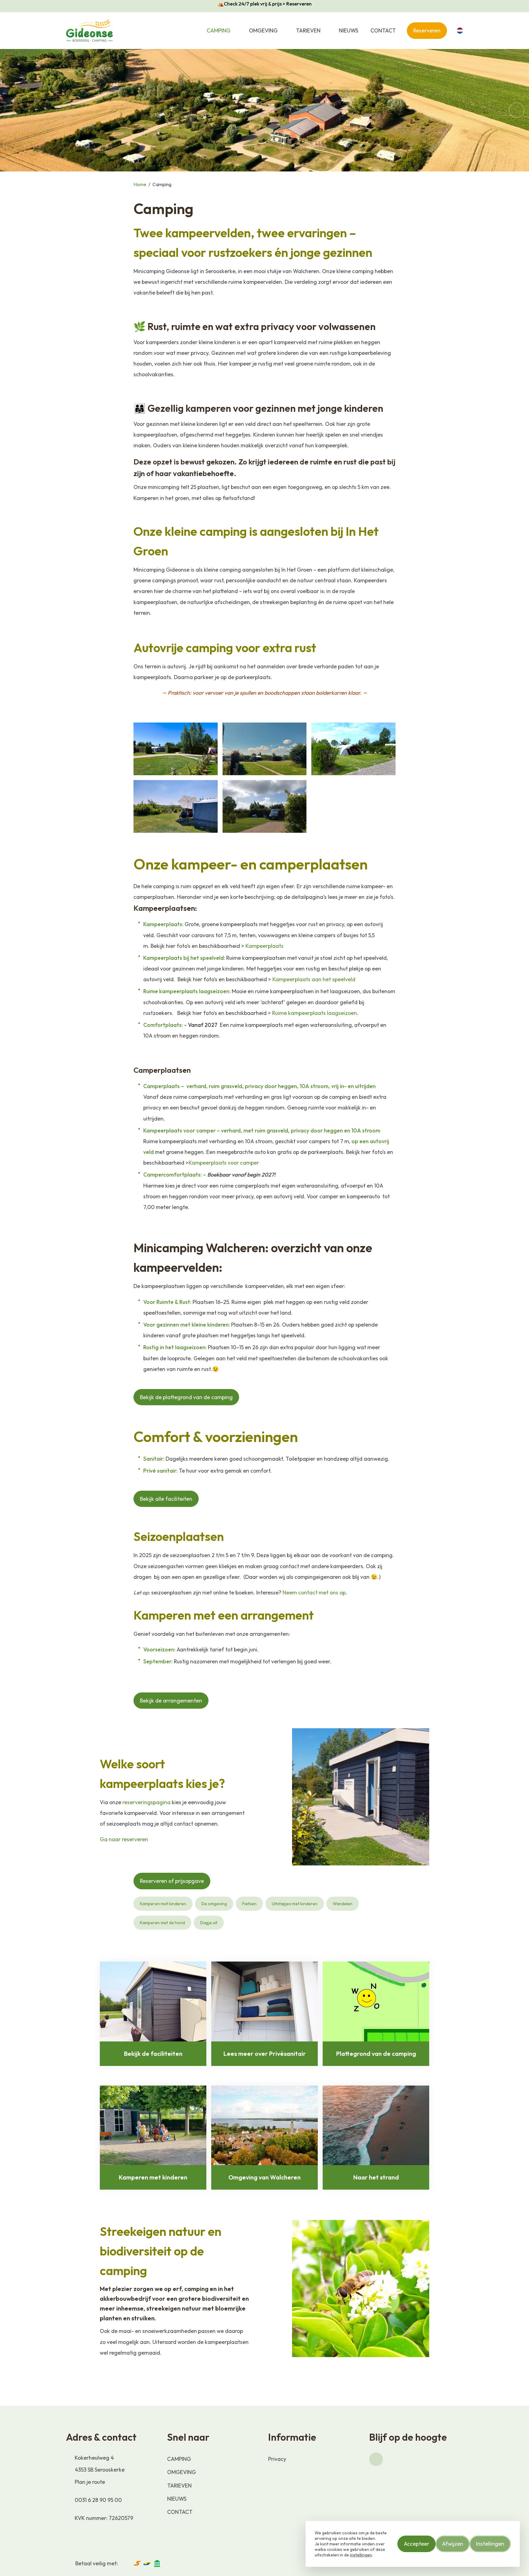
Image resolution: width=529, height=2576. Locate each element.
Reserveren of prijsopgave (172, 1881)
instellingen (361, 2555)
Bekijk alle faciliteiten (166, 1499)
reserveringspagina (146, 1802)
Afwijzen (453, 2544)
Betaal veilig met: (97, 2563)
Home (140, 184)
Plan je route (90, 2482)
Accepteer (416, 2544)
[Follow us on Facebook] (376, 2459)
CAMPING (219, 30)
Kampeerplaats (264, 946)
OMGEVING (263, 30)
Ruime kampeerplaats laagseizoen (315, 1013)
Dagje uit (209, 1923)
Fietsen (249, 1904)
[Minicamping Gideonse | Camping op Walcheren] (90, 31)
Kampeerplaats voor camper (224, 1163)
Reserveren (427, 30)
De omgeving (214, 1904)
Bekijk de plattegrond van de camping (186, 1397)
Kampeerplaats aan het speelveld (315, 979)
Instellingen (490, 2544)
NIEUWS (349, 30)
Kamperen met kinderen (163, 1904)
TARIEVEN (308, 30)
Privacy (277, 2459)
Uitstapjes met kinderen (295, 1904)
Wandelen (343, 1904)
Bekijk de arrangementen (171, 1701)
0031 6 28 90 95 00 (98, 2500)
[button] (237, 30)
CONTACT (383, 30)
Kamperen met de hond (162, 1923)
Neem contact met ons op (314, 1592)
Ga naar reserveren (124, 1839)
